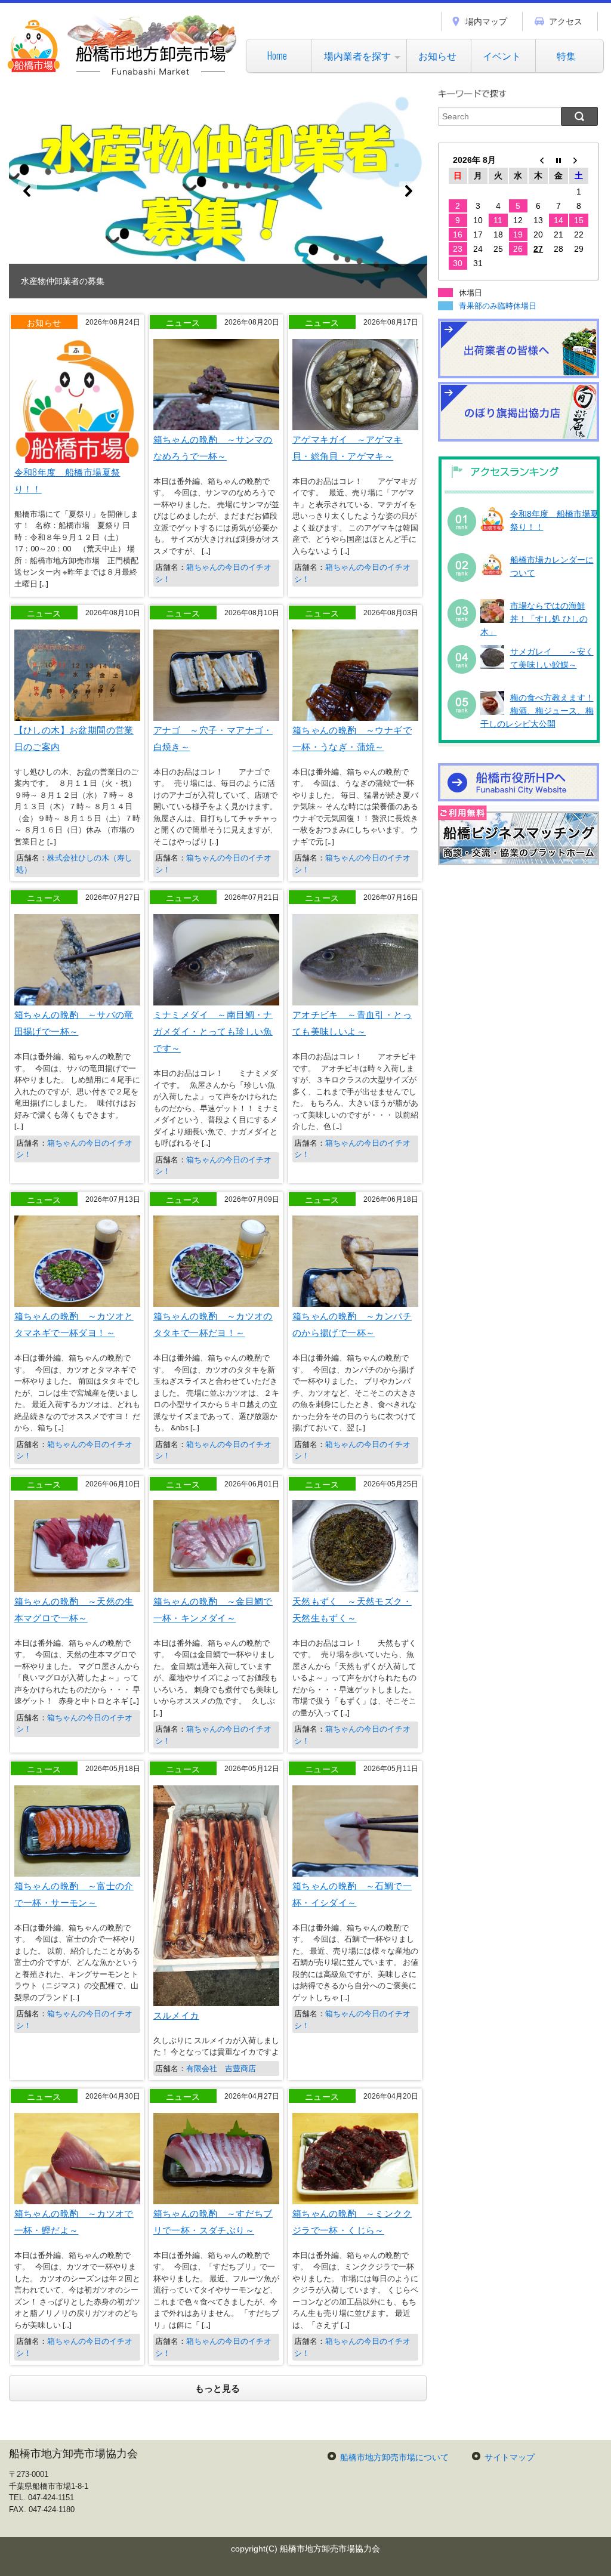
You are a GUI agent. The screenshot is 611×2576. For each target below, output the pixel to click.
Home (277, 55)
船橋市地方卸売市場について (394, 2457)
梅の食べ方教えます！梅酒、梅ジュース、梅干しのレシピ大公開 (537, 711)
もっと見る (217, 2388)
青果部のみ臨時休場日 (498, 306)
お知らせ (437, 55)
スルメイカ (176, 2014)
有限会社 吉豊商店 (221, 2068)
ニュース (183, 322)
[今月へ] (558, 160)
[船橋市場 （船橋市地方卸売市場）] (123, 74)
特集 (566, 55)
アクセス (566, 21)
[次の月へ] (579, 160)
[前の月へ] (538, 160)
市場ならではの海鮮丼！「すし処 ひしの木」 (534, 619)
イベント (502, 55)
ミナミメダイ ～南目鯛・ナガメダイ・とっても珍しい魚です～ (213, 1031)
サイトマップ (510, 2457)
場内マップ (486, 21)
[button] (218, 191)
